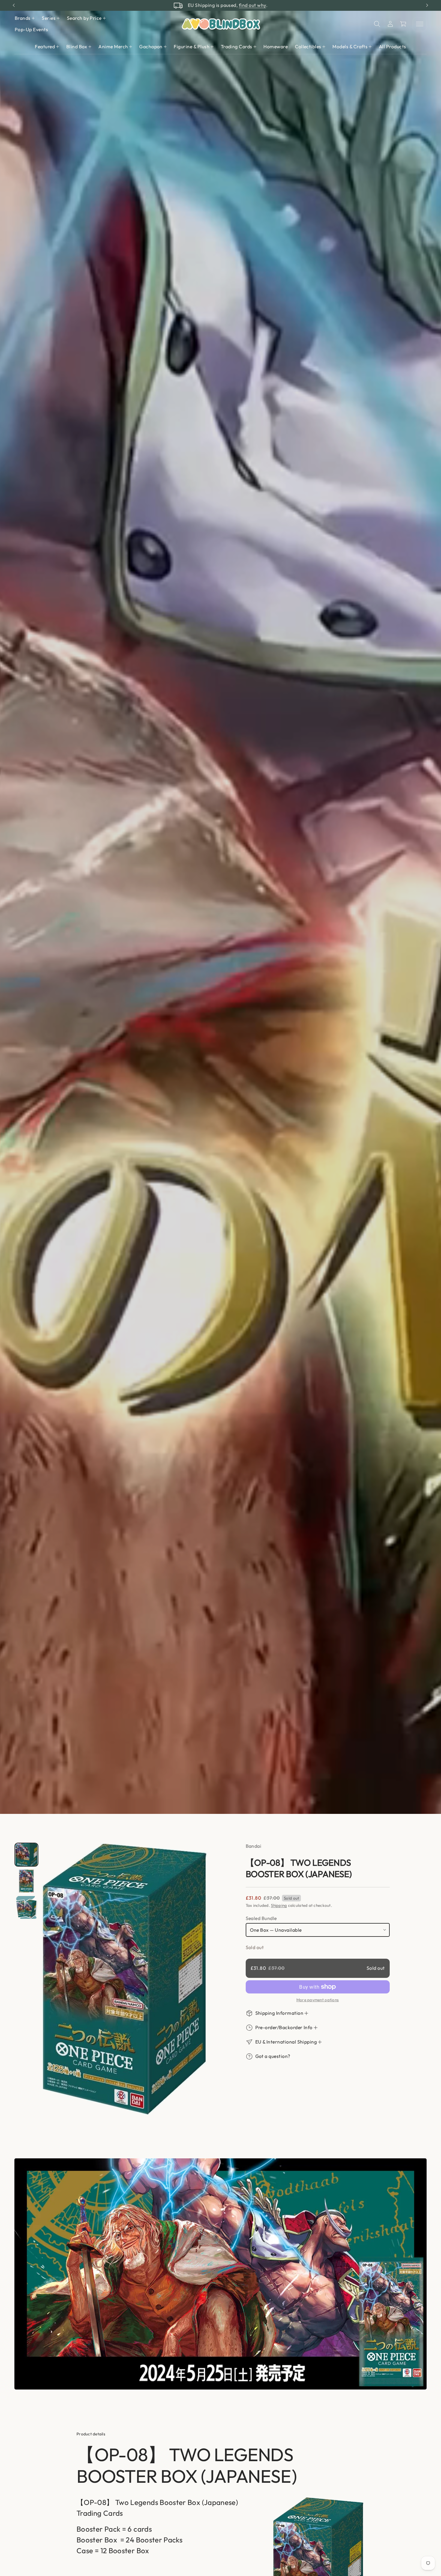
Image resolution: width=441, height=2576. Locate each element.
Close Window (221, 1400)
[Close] (317, 1164)
